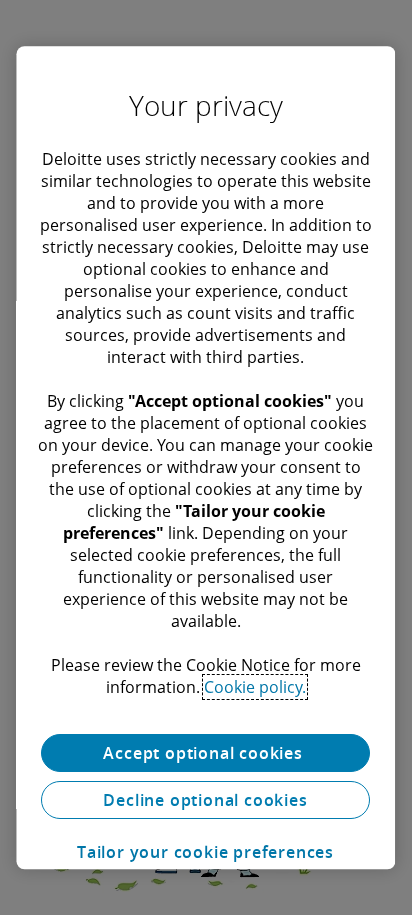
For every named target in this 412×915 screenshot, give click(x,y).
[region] (205, 458)
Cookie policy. (255, 687)
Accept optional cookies (206, 753)
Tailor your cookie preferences (206, 852)
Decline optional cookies (206, 800)
